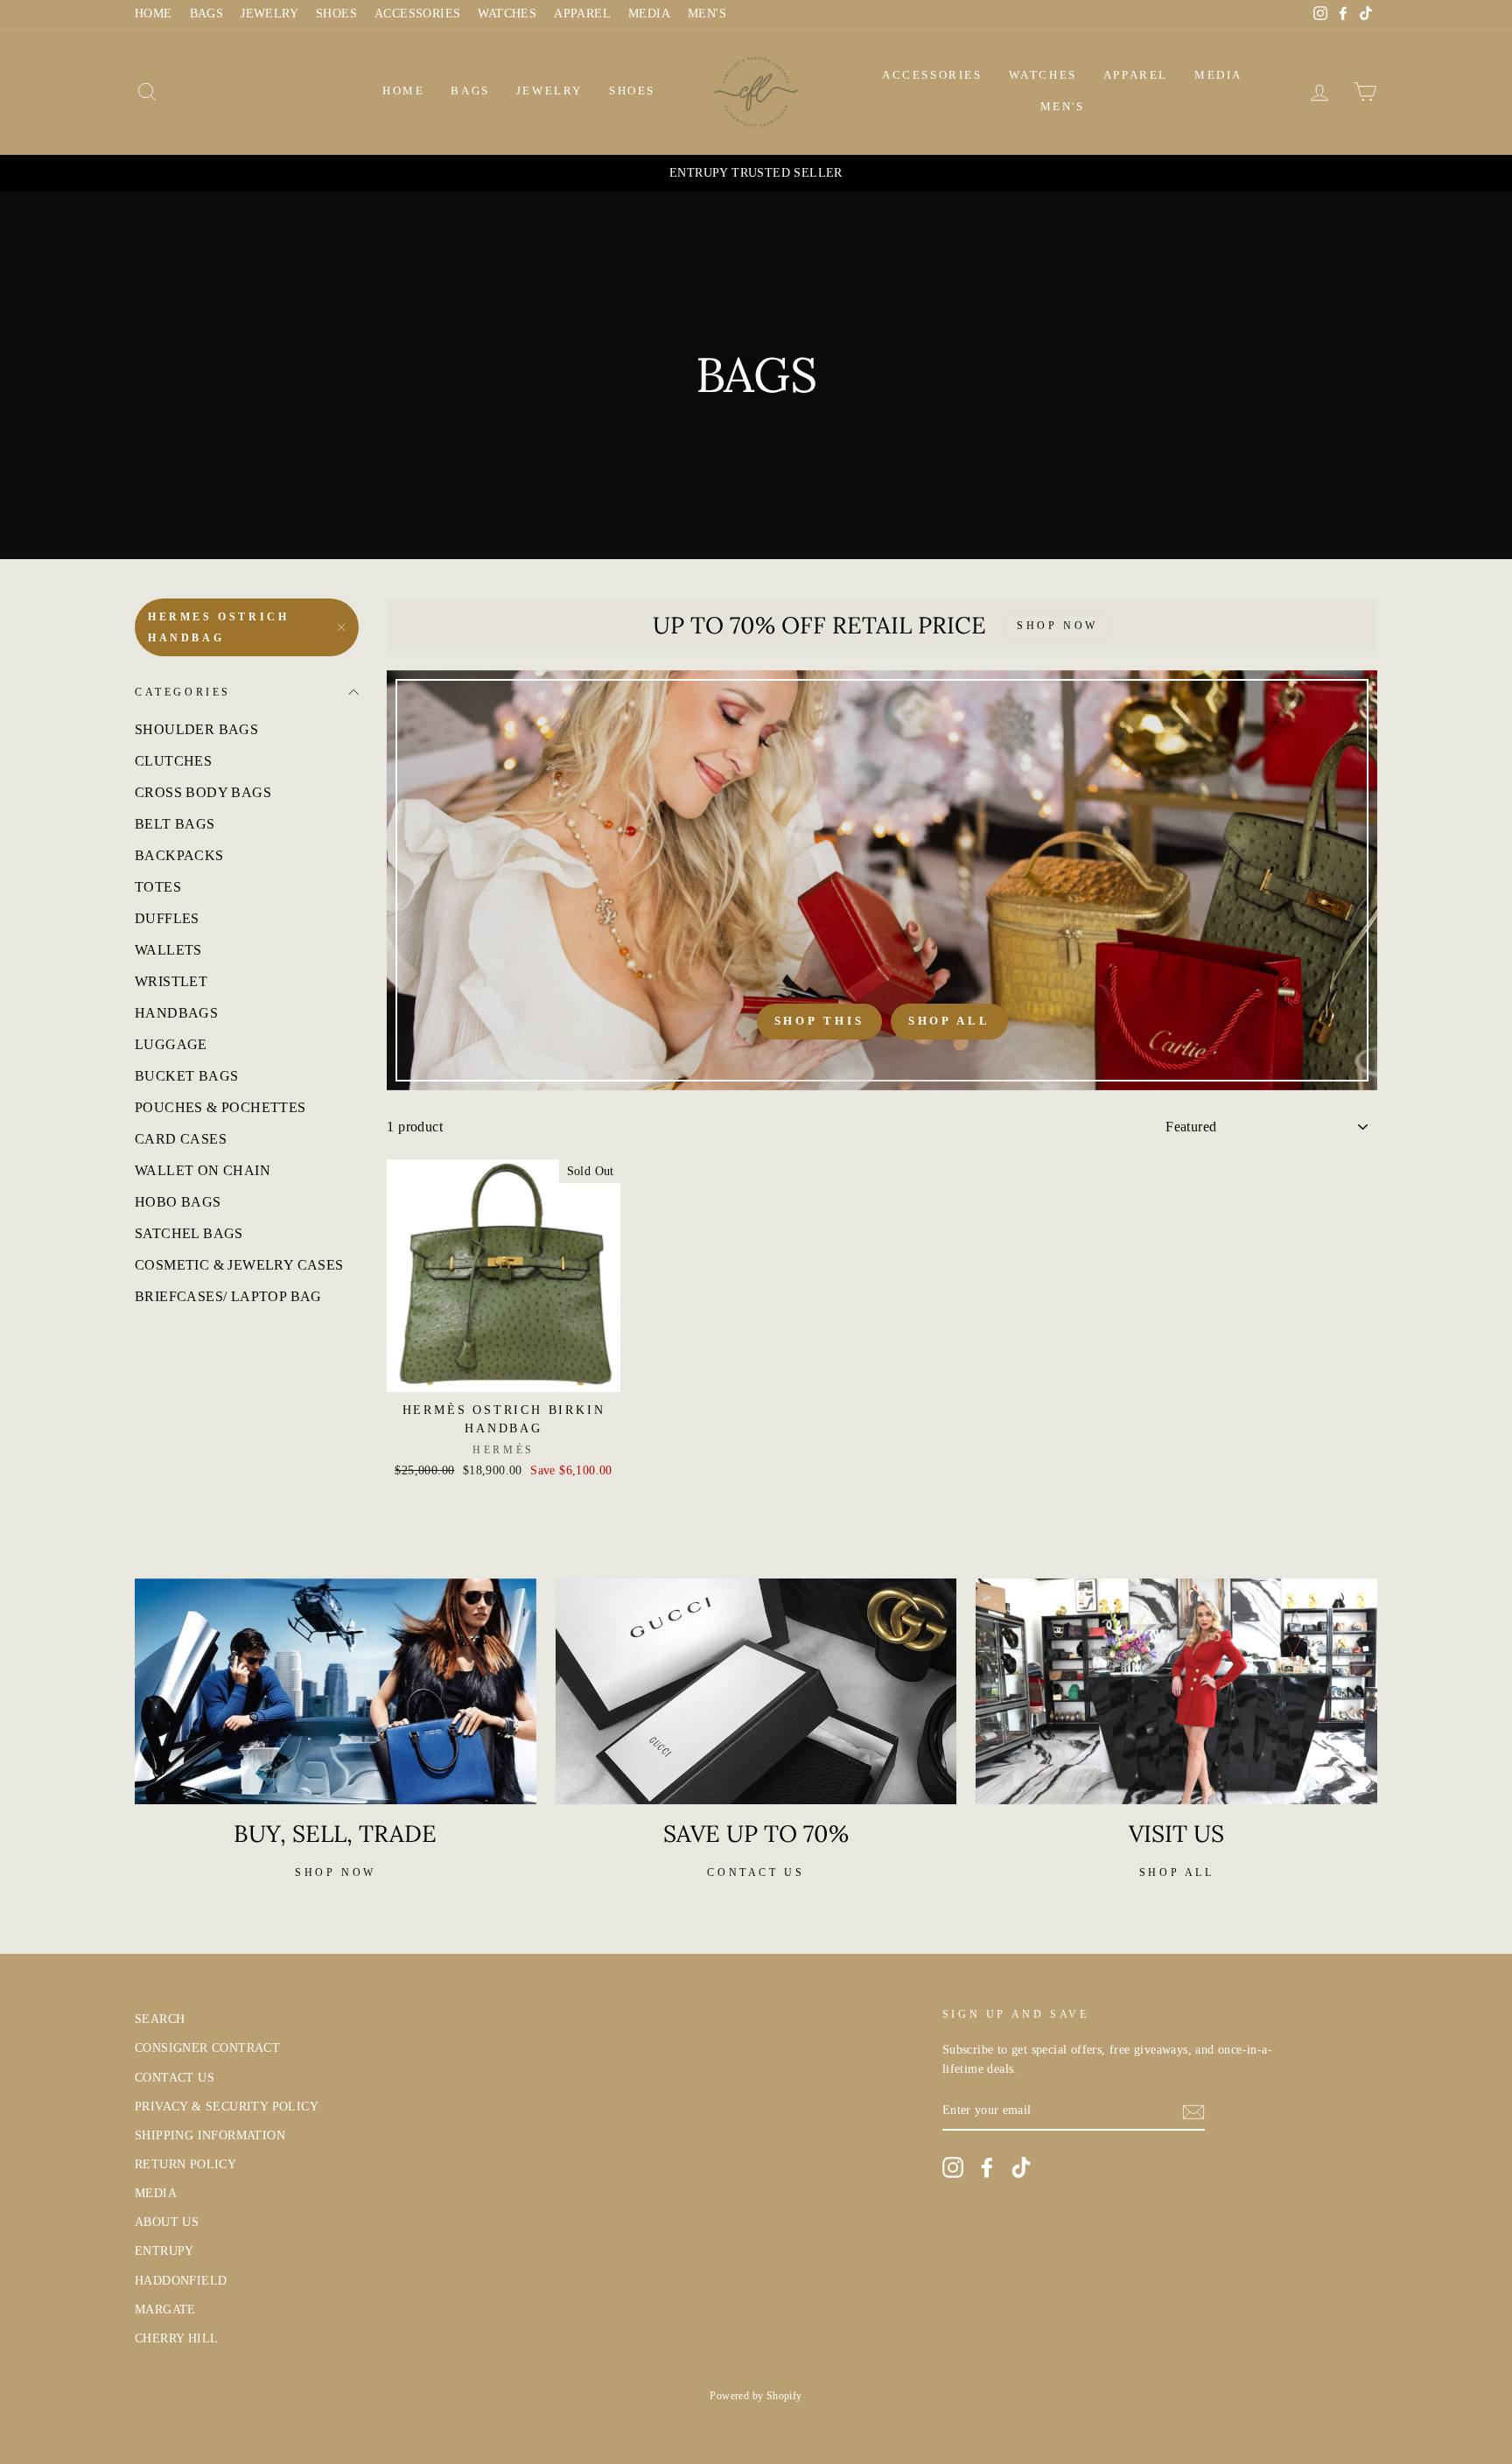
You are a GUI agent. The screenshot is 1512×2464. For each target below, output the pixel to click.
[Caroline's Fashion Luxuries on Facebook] (987, 2167)
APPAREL (582, 14)
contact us (756, 1872)
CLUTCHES (173, 761)
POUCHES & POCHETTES (220, 1107)
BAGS (207, 14)
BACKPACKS (179, 855)
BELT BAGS (175, 824)
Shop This (819, 1021)
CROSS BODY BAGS (203, 792)
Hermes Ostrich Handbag (218, 627)
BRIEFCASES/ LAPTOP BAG (228, 1296)
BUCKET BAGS (186, 1076)
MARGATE (165, 2310)
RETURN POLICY (185, 2164)
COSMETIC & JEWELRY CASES (239, 1265)
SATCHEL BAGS (189, 1233)
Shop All (949, 1021)
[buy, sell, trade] (336, 1691)
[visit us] (1176, 1691)
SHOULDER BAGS (196, 729)
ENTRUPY (164, 2251)
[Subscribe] (1193, 2111)
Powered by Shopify (756, 2396)
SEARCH (160, 2019)
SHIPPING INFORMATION (210, 2135)
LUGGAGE (171, 1044)
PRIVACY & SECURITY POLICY (227, 2107)
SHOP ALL (1177, 1872)
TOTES (158, 887)
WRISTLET (171, 981)
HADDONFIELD (181, 2281)
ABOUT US (167, 2222)
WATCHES (507, 14)
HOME (154, 14)
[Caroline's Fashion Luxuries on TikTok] (1021, 2167)
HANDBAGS (176, 1013)
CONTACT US (175, 2078)
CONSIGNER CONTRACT (207, 2048)
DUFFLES (167, 918)
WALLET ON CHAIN (203, 1170)
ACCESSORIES (417, 14)
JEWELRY (269, 14)
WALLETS (168, 950)
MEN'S (707, 14)
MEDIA (649, 14)
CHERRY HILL (176, 2338)
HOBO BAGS (178, 1202)
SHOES (336, 14)
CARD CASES (181, 1139)
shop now (336, 1872)
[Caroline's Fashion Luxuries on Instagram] (953, 2167)
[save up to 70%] (756, 1691)
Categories (183, 692)
